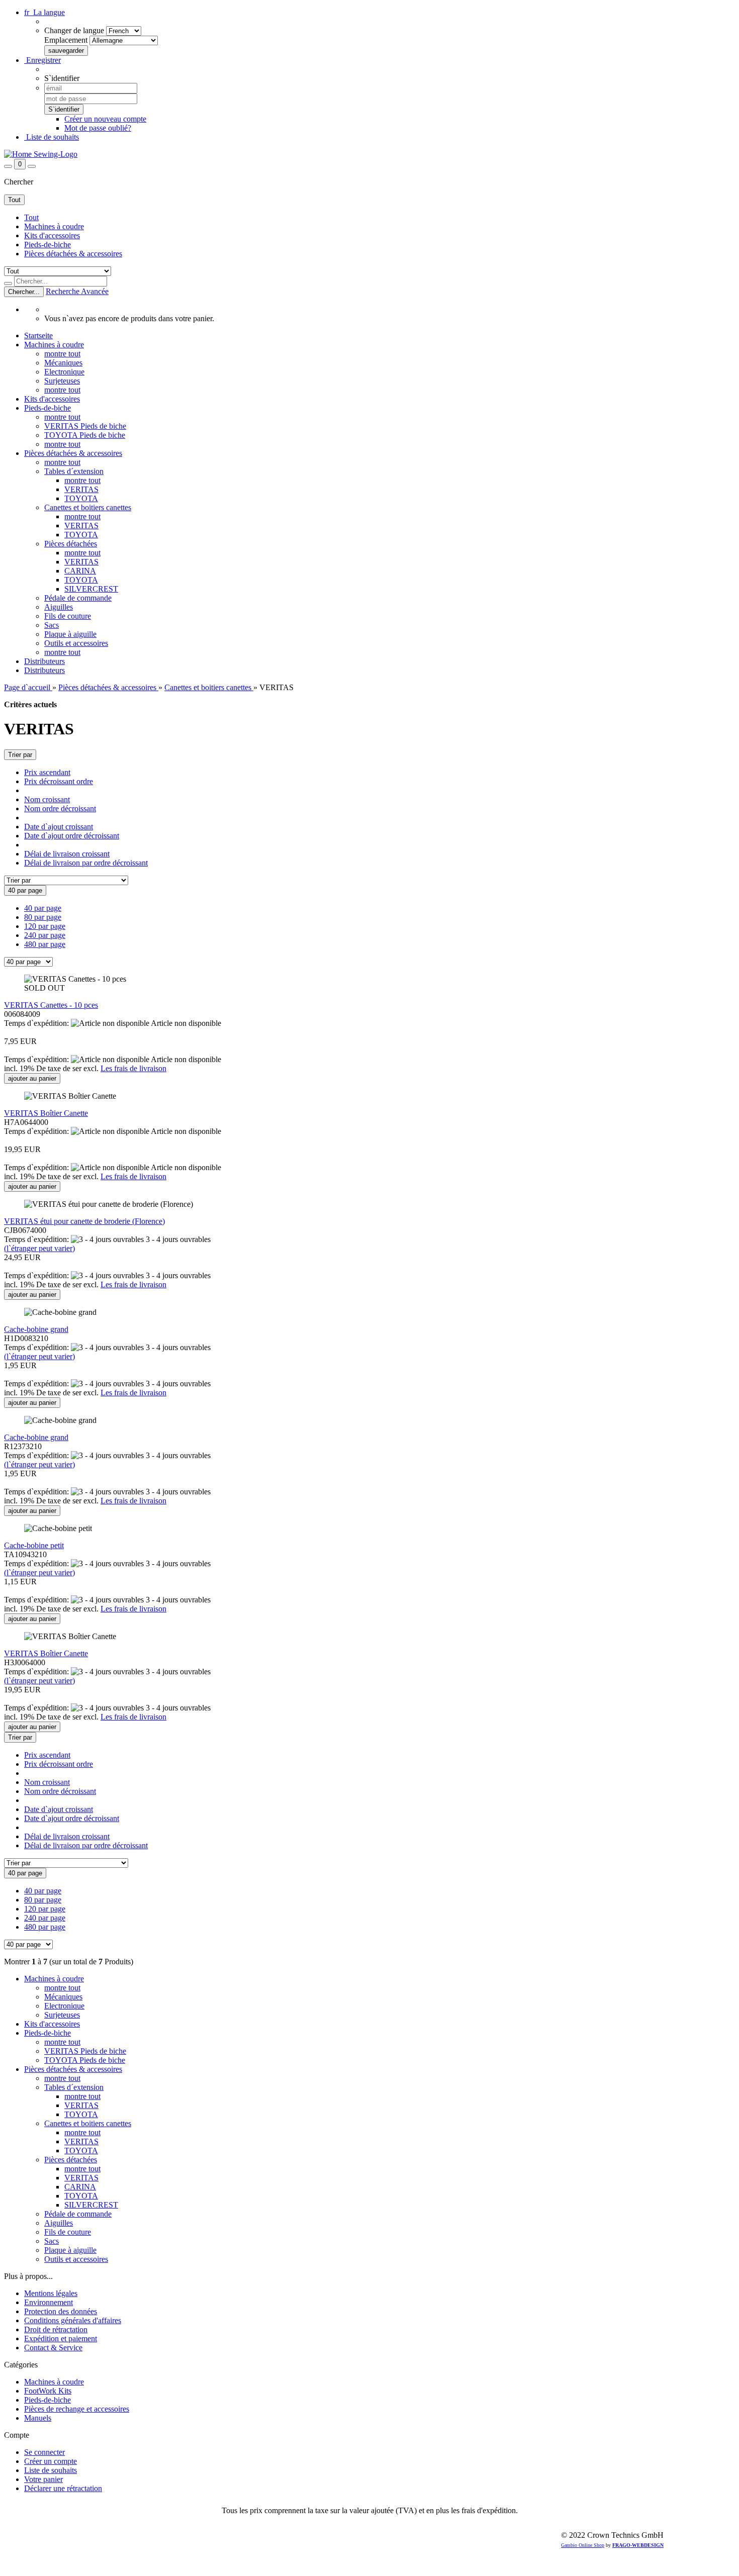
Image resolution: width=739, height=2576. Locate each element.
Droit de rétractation (56, 2329)
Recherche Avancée (77, 291)
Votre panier (43, 2479)
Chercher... (24, 292)
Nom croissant (47, 799)
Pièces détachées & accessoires (73, 254)
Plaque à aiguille (70, 634)
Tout (31, 217)
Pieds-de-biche (48, 245)
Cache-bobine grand (36, 1329)
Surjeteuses (62, 381)
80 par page (43, 917)
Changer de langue (74, 30)
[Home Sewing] (41, 154)
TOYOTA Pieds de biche (85, 435)
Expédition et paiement (61, 2339)
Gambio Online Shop (583, 2545)
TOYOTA (81, 498)
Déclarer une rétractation (63, 2488)
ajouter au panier (32, 1078)
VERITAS (81, 489)
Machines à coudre (54, 226)
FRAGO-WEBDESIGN (638, 2545)
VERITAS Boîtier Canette (46, 1113)
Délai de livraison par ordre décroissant (86, 863)
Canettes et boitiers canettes (88, 507)
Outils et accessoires (76, 643)
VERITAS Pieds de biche (85, 426)
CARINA (80, 571)
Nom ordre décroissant (60, 808)
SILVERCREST (91, 589)
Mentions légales (51, 2293)
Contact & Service (53, 2348)
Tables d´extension (74, 471)
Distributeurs (44, 661)
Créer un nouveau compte (105, 119)
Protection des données (61, 2311)
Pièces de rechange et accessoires (77, 2409)
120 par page (45, 926)
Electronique (64, 372)
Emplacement (66, 40)
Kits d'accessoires (52, 235)
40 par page (43, 908)
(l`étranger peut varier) (39, 1248)
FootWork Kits (48, 2391)
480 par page (45, 944)
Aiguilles (59, 607)
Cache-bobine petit (34, 1545)
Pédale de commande (78, 598)
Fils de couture (68, 616)
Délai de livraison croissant (67, 854)
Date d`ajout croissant (59, 827)
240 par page (45, 935)
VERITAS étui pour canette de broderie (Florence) (84, 1221)
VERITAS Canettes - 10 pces (51, 1005)
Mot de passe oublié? (98, 128)
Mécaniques (63, 363)
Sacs (52, 625)
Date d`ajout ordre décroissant (72, 836)
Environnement (49, 2302)
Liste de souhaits (52, 137)
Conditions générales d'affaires (73, 2320)
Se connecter (44, 2452)
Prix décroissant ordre (59, 781)
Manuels (38, 2418)
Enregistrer (42, 60)
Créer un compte (51, 2461)
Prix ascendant (47, 772)
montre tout (62, 354)
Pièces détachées (71, 544)
